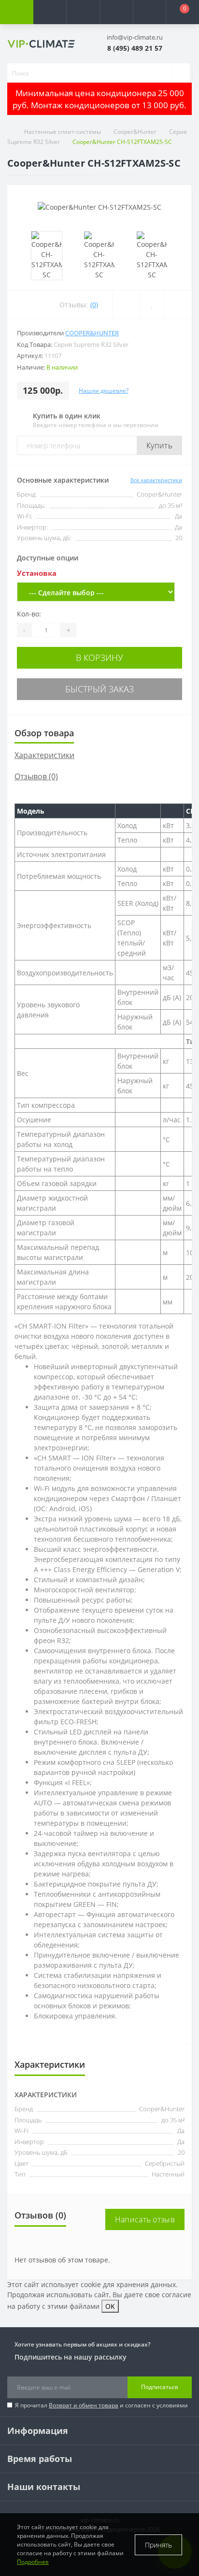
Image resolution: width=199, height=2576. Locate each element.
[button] (83, 12)
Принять (158, 2545)
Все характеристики (156, 480)
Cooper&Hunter (135, 132)
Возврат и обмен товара (84, 2405)
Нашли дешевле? (104, 391)
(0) (94, 305)
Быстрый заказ (99, 689)
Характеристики (44, 755)
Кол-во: (29, 614)
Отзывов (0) (36, 776)
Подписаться (160, 2387)
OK (110, 2306)
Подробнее (33, 2562)
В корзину (99, 658)
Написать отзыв (145, 2219)
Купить (159, 445)
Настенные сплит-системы (63, 132)
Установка (37, 573)
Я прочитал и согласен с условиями (101, 2405)
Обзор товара (44, 733)
